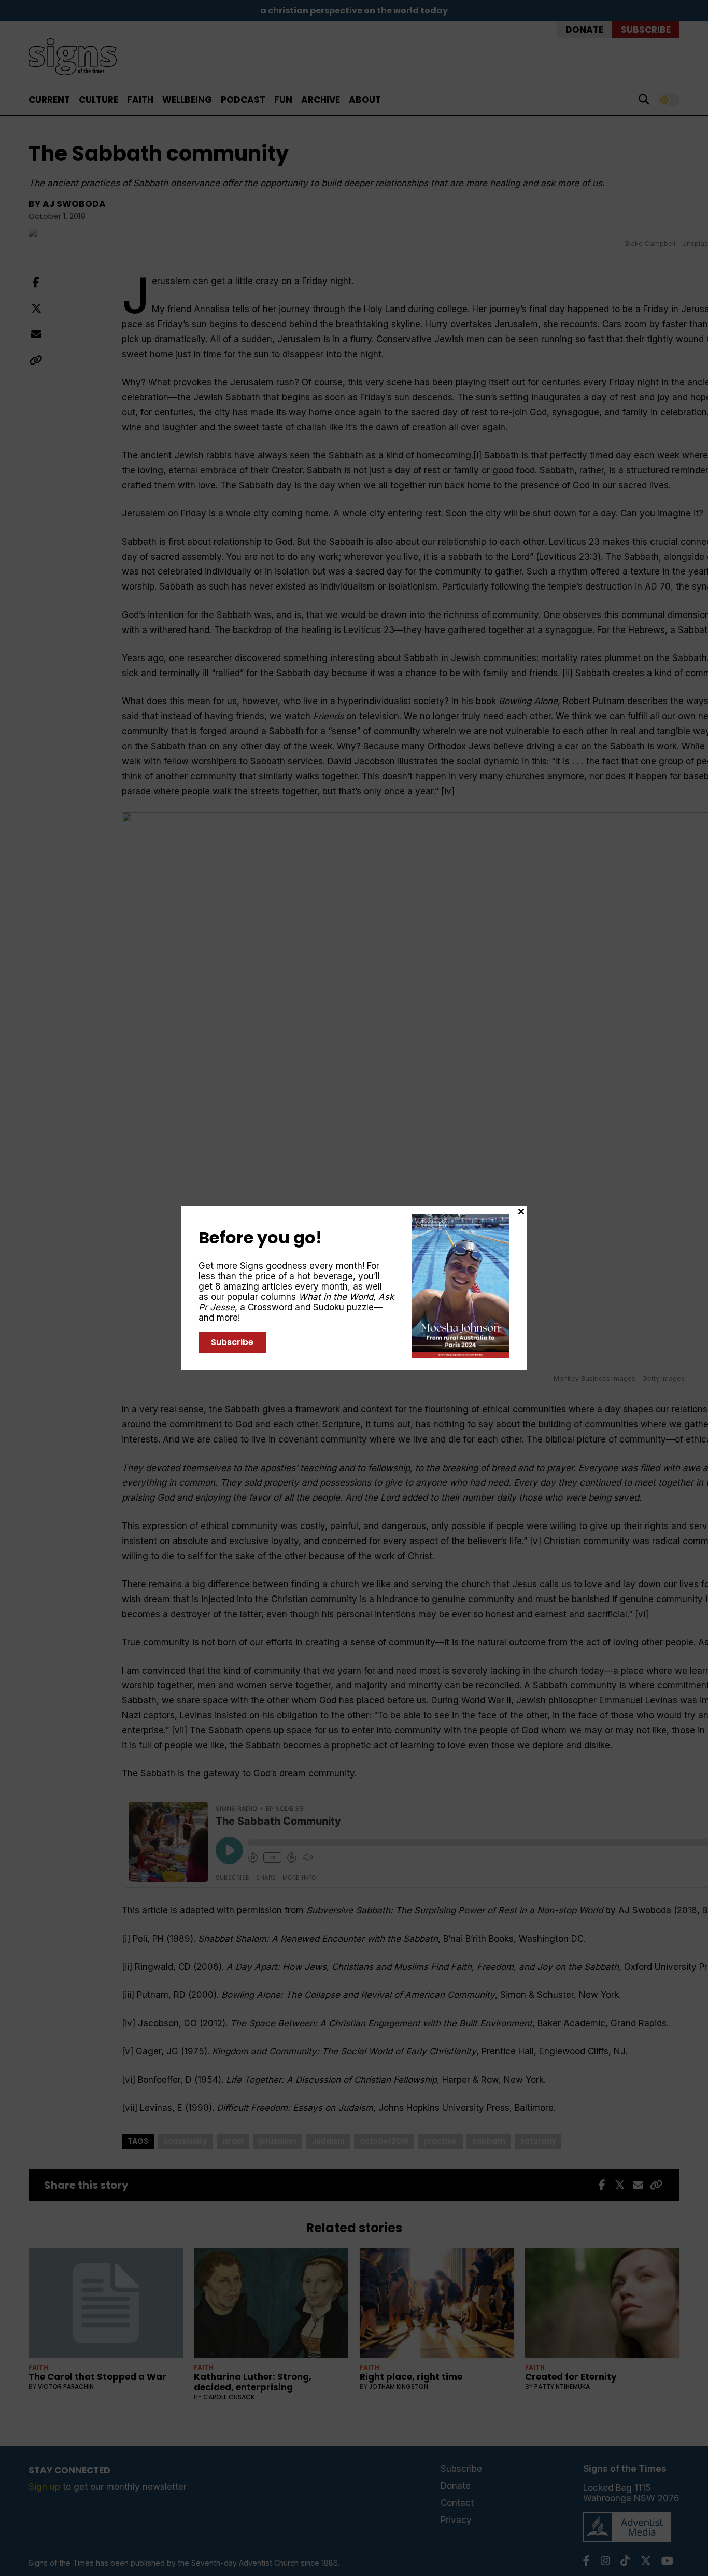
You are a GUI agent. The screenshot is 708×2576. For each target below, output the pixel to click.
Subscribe (232, 1342)
